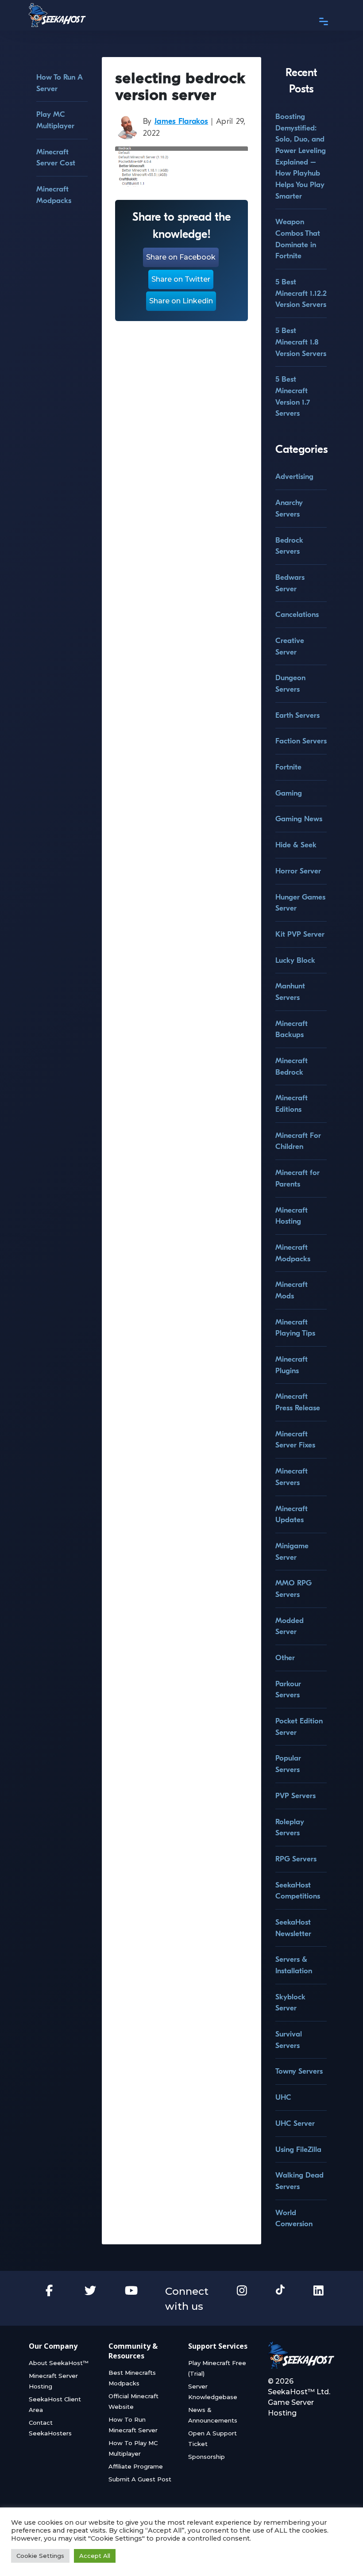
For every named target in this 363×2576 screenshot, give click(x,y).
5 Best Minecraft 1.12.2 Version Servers (301, 293)
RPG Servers (296, 1859)
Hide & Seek (296, 845)
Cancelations (297, 614)
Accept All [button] (95, 2556)
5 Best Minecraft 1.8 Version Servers (301, 342)
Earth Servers (297, 715)
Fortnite (288, 767)
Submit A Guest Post (140, 2479)
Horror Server (298, 871)
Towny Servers (299, 2071)
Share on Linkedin (181, 301)
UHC (283, 2097)
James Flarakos (181, 121)
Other (285, 1658)
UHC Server (295, 2123)
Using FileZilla (298, 2149)
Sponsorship (207, 2457)
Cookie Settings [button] (40, 2556)
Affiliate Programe (136, 2466)
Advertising (294, 477)
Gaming (289, 793)
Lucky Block (295, 960)
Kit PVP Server (300, 934)
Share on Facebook (181, 257)
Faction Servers (301, 741)
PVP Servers (295, 1796)
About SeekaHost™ (59, 2363)
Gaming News (299, 819)
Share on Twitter (181, 279)
